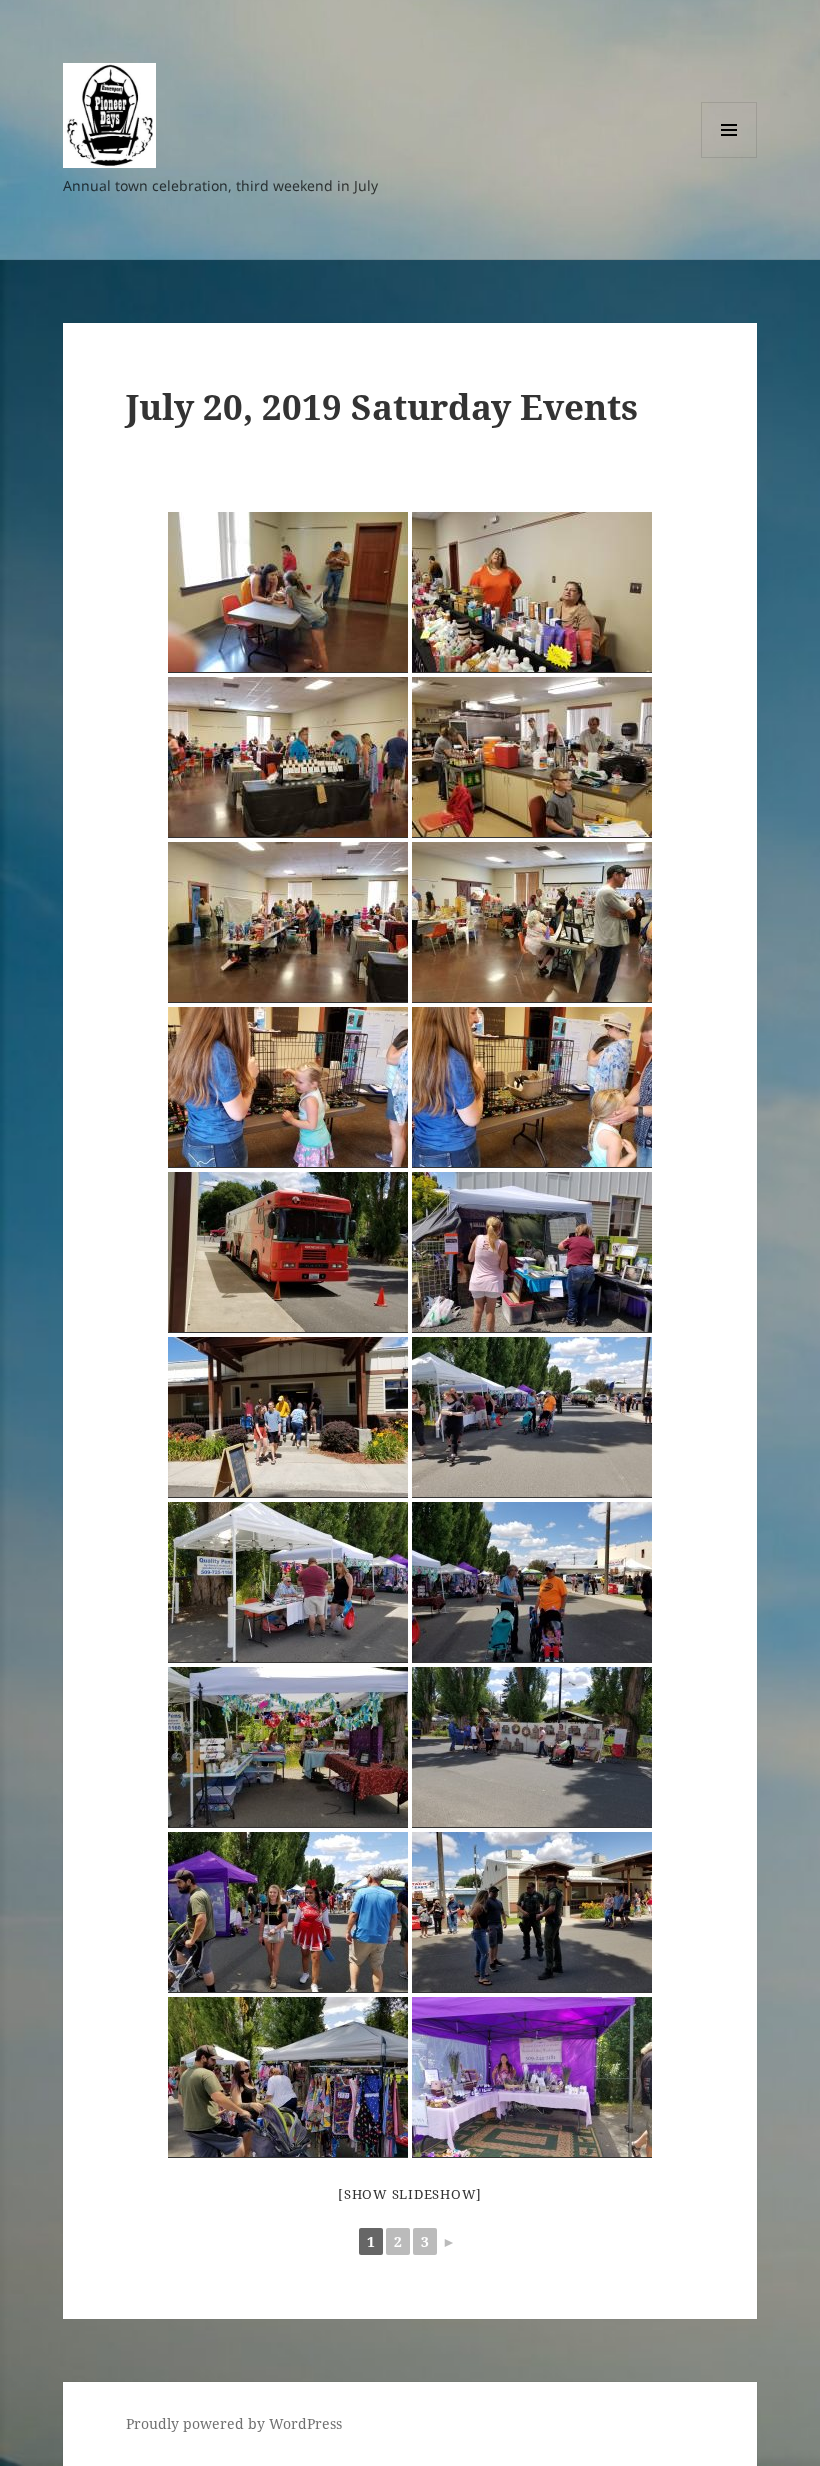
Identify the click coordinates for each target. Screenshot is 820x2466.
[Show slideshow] (410, 2194)
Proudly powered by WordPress (234, 2423)
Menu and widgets (729, 157)
